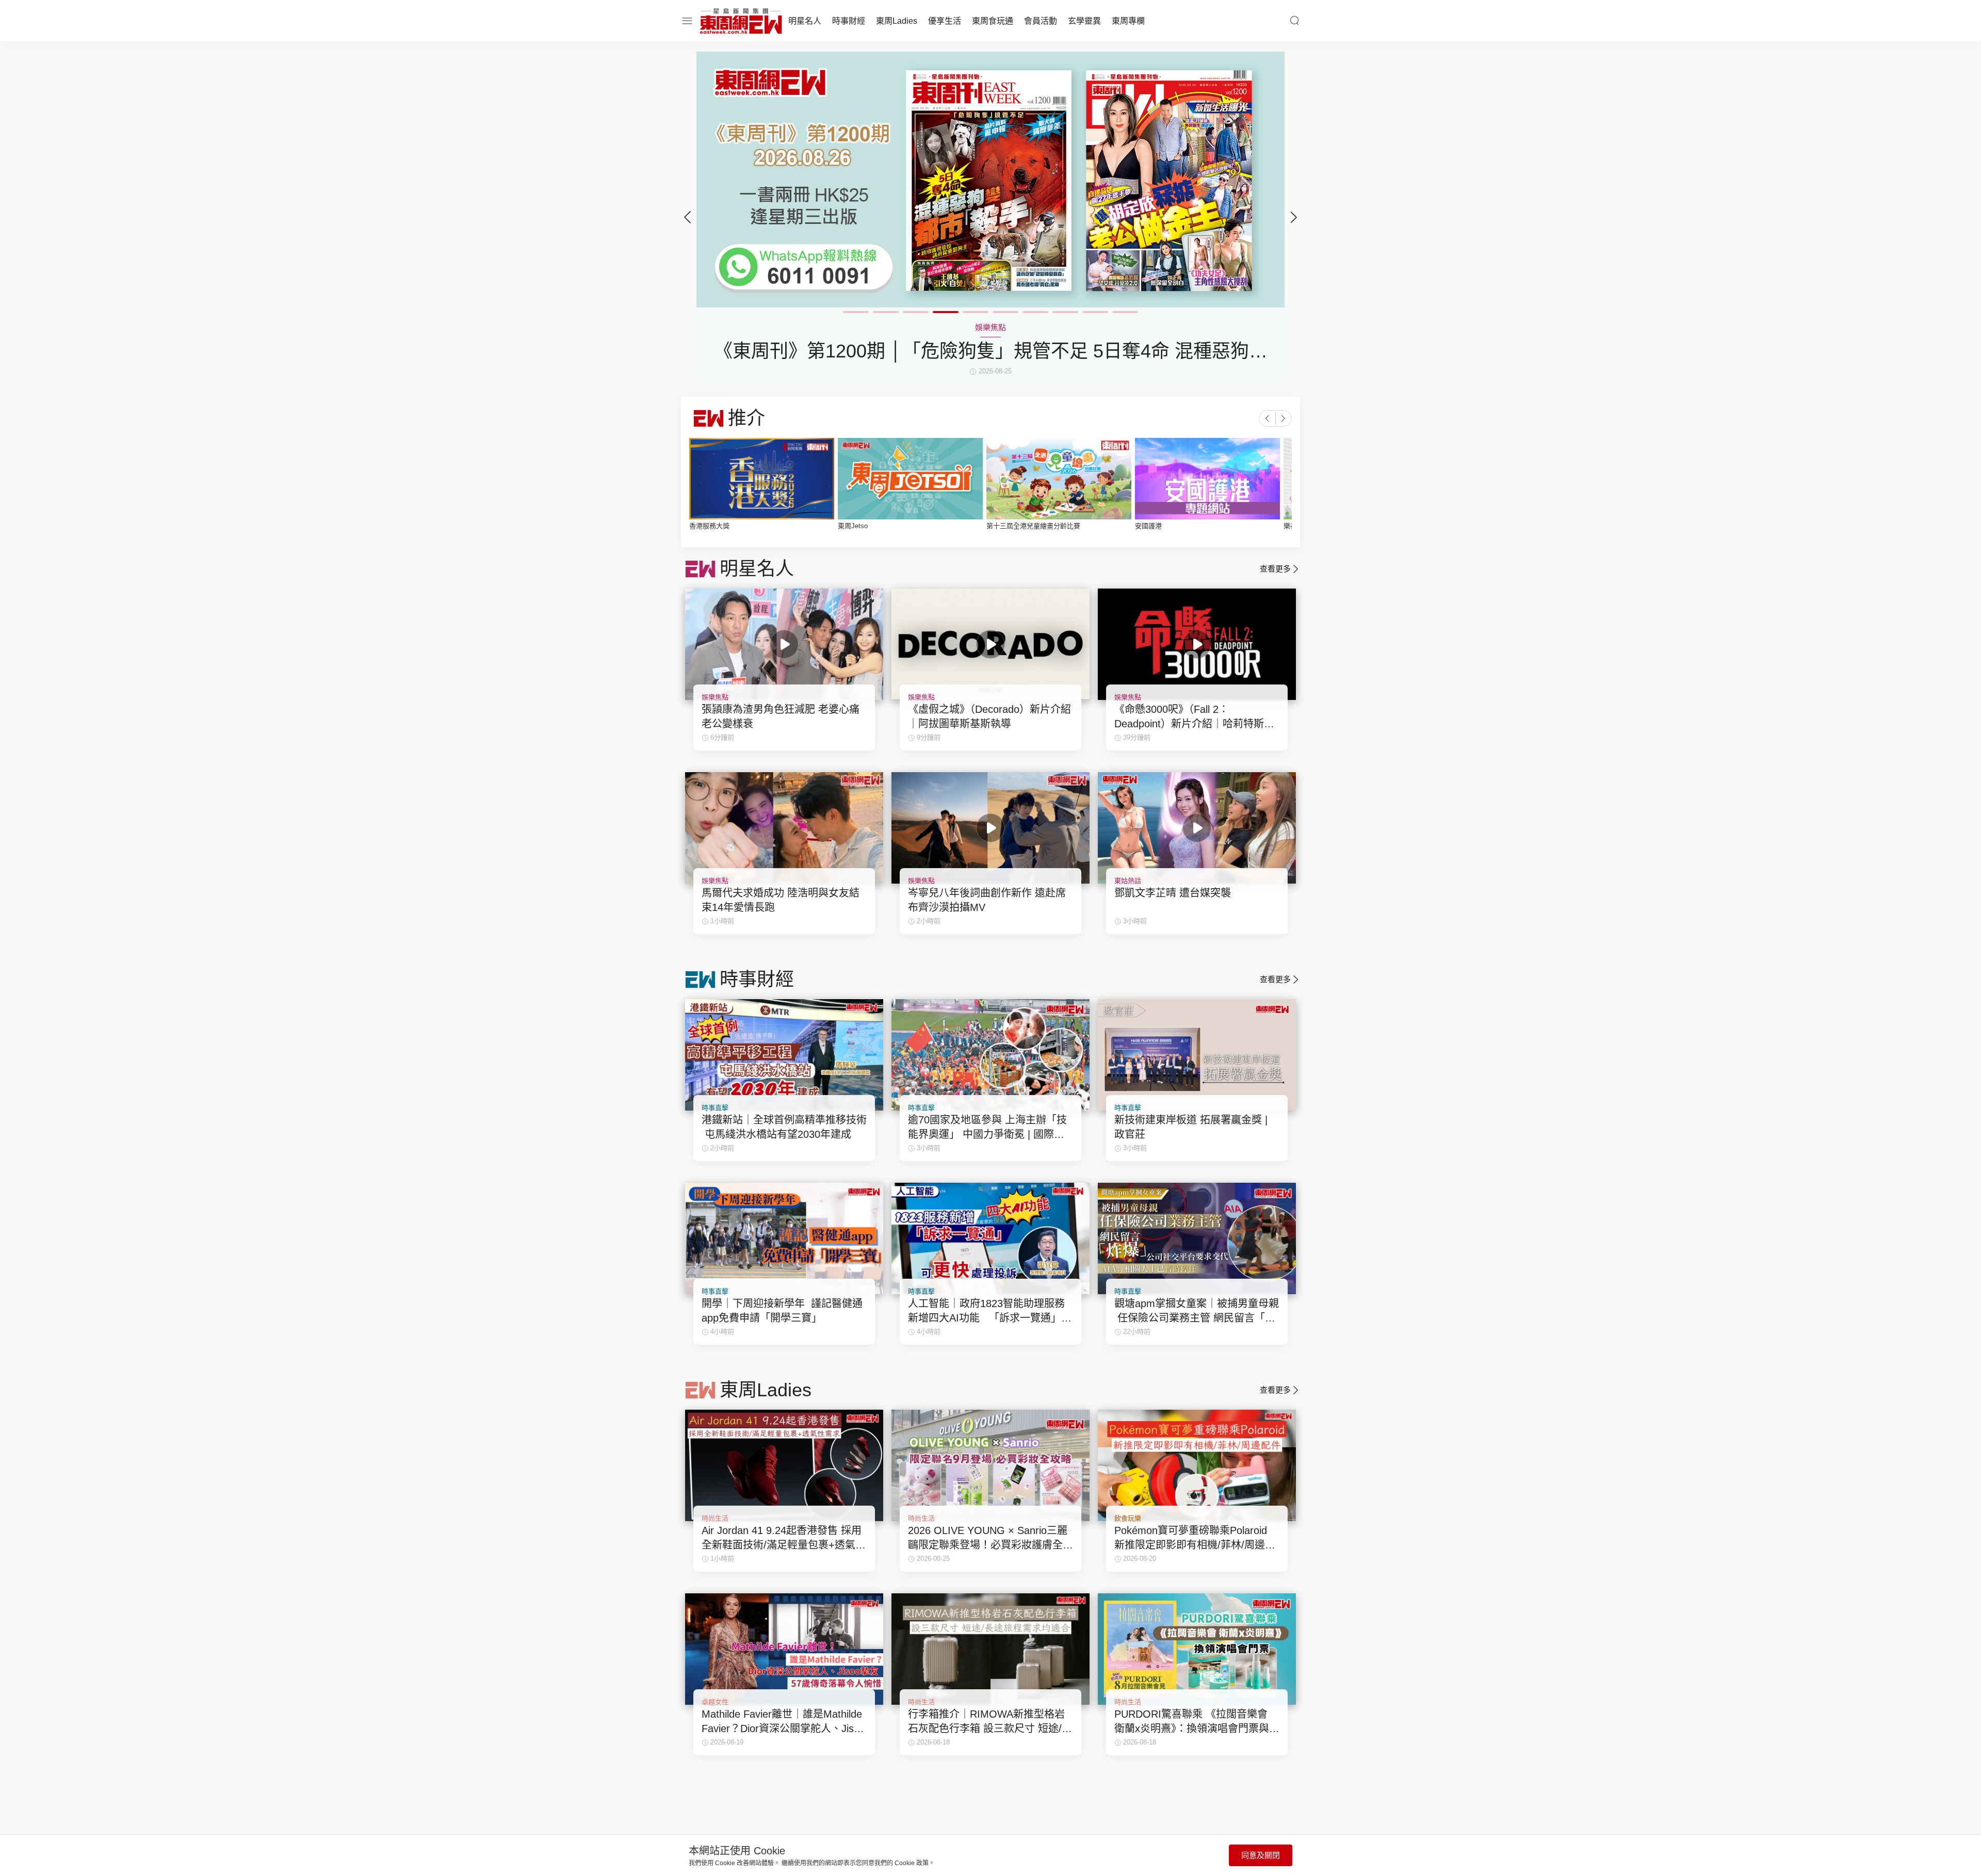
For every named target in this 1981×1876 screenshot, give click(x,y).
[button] (1294, 217)
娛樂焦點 (715, 697)
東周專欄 (1128, 21)
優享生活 (945, 21)
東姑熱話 (1128, 881)
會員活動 (1041, 21)
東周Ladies (897, 21)
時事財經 (849, 21)
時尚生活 (715, 1518)
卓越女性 (715, 1702)
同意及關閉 (1261, 1855)
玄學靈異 (1084, 21)
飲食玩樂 (1128, 1518)
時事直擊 (715, 1108)
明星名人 (805, 21)
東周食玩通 (993, 21)
